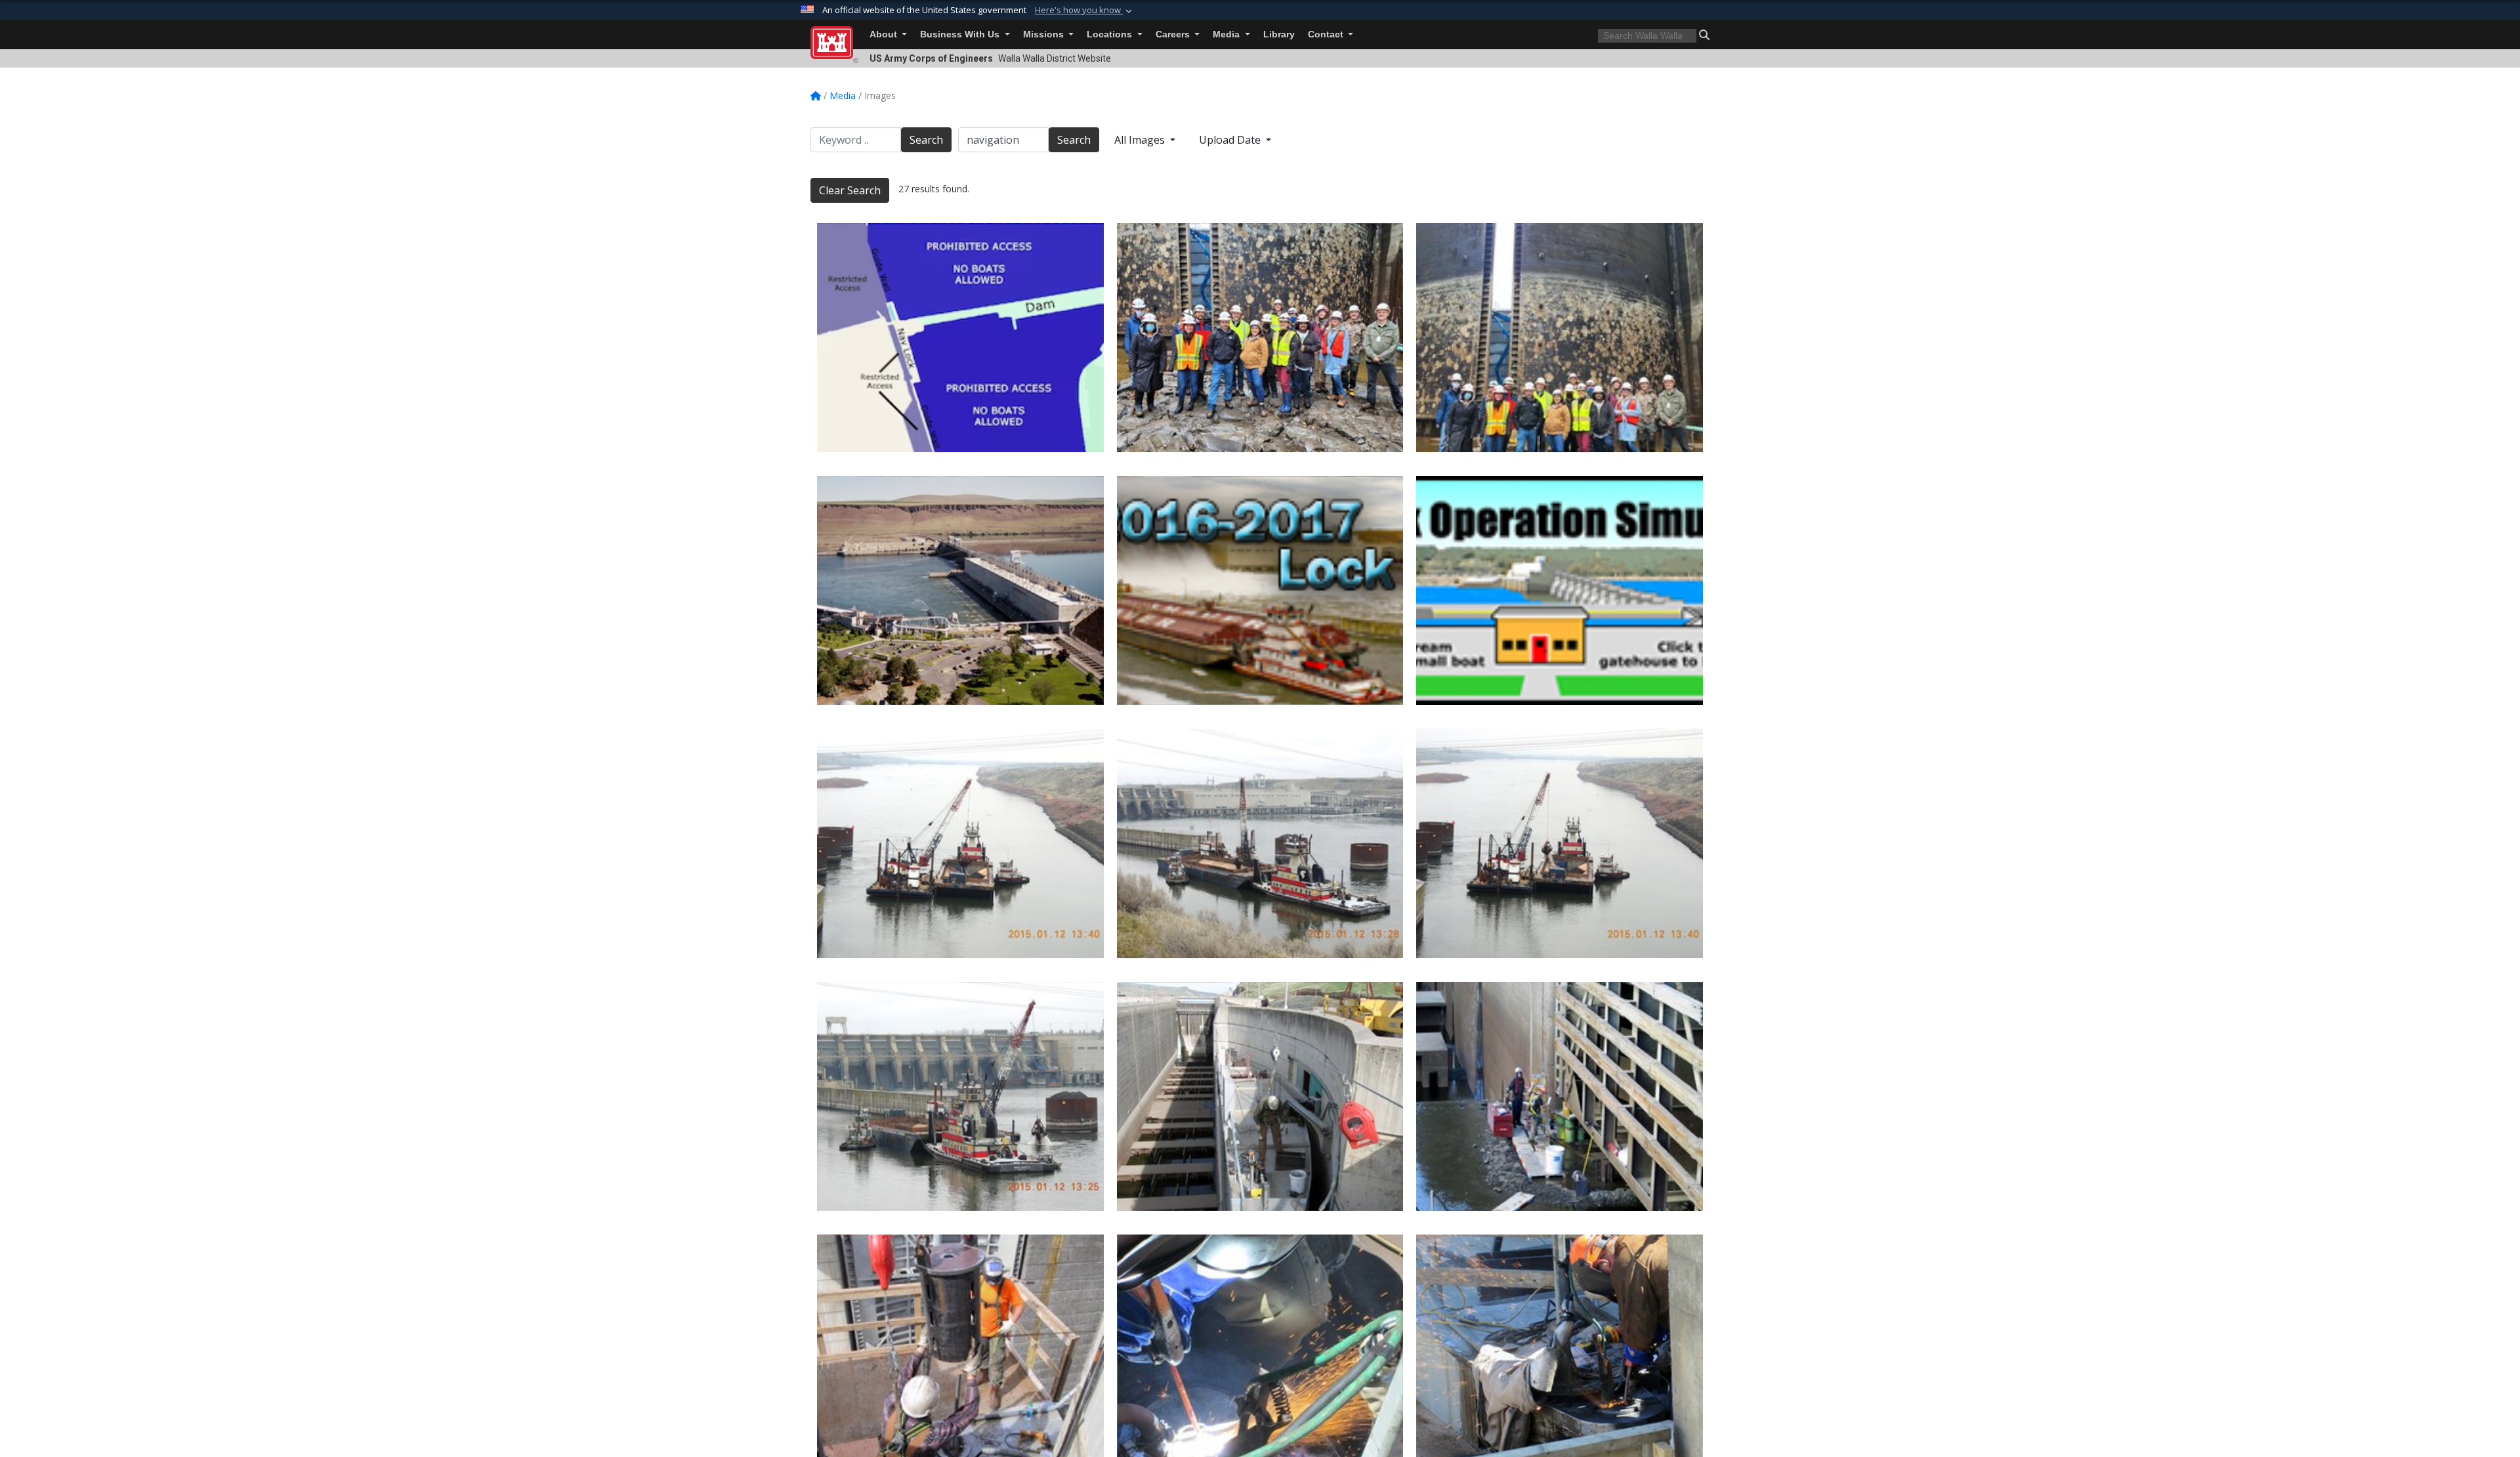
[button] (1085, 11)
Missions (1045, 34)
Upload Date (1231, 140)
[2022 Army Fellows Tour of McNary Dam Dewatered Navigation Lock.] (1260, 338)
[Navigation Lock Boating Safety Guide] (960, 338)
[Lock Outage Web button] (1260, 590)
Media (1228, 34)
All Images (1141, 140)
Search (926, 140)
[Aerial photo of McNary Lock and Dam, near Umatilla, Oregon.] (960, 590)
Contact (1327, 34)
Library (1279, 34)
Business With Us (961, 34)
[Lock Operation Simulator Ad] (1560, 590)
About (885, 34)
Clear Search (850, 190)
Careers (1174, 34)
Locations (1111, 34)
